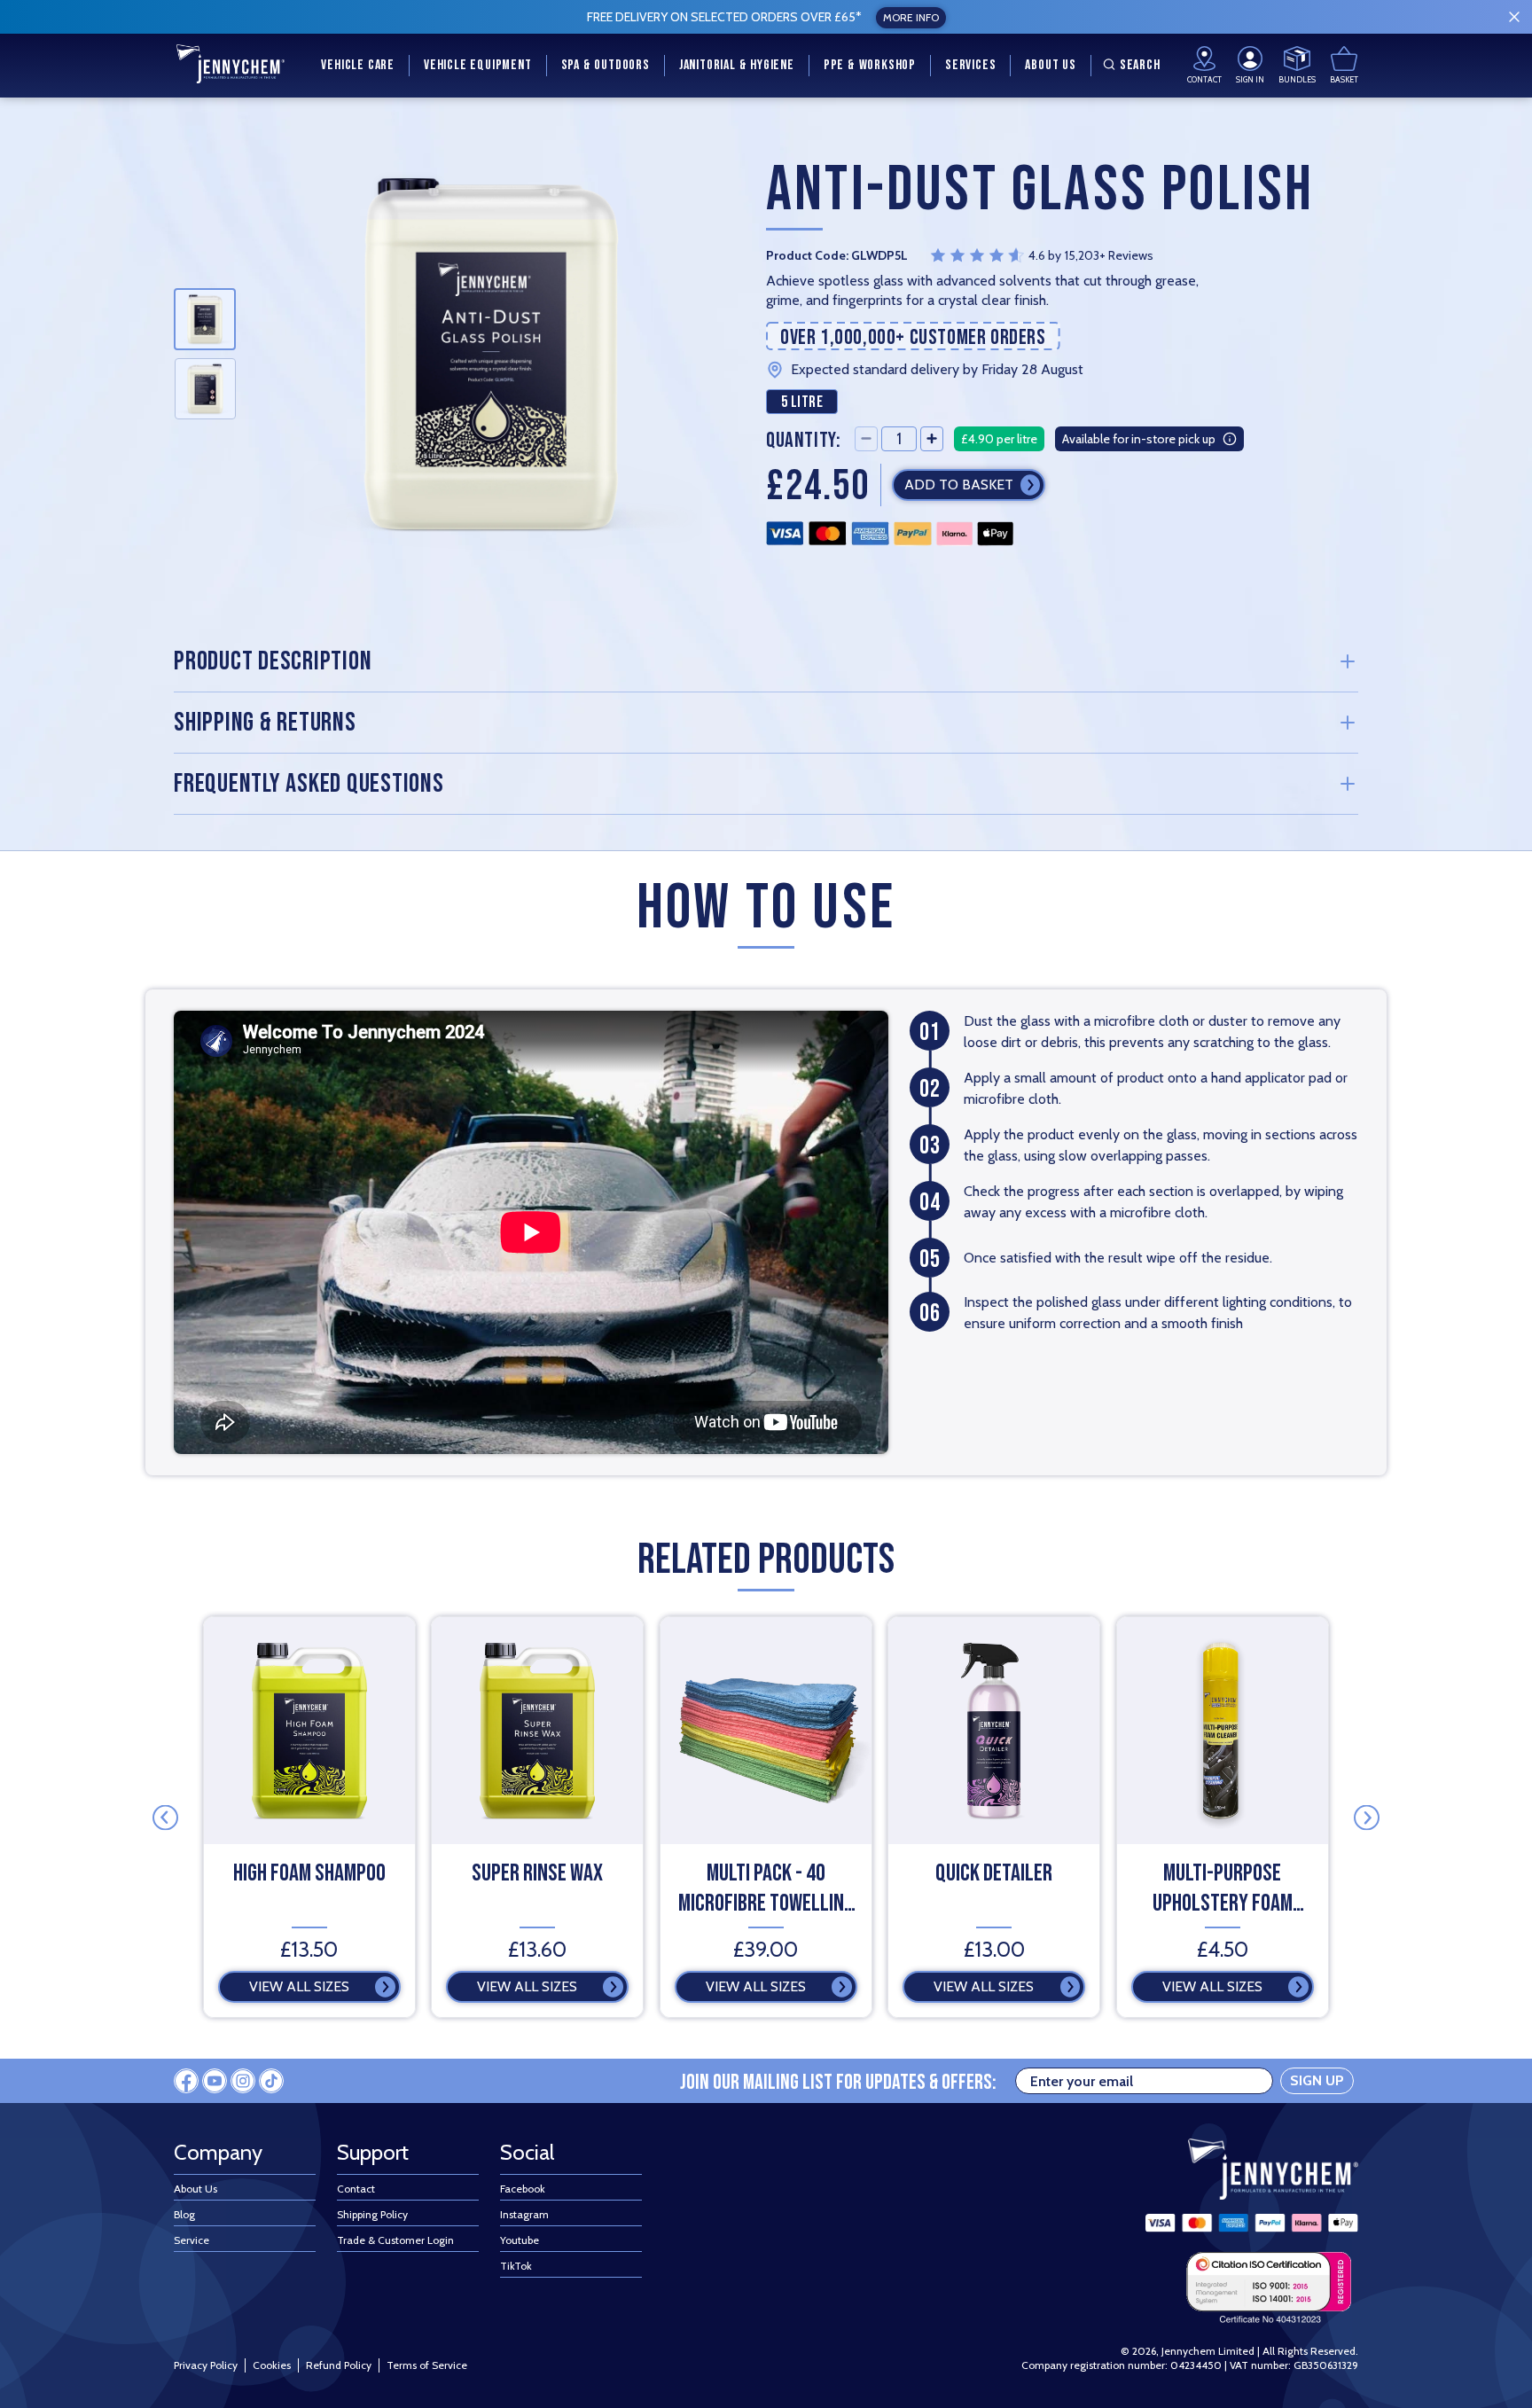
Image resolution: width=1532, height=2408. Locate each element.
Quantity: (803, 439)
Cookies (272, 2365)
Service (191, 2240)
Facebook (523, 2189)
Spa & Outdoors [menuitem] (606, 65)
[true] (1514, 17)
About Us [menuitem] (1050, 65)
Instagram (524, 2214)
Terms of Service (427, 2365)
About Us (195, 2189)
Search (1140, 65)
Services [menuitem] (970, 65)
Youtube (520, 2240)
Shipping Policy (372, 2214)
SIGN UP (1317, 2080)
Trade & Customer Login (395, 2240)
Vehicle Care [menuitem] (358, 65)
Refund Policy (339, 2365)
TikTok (516, 2266)
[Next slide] (1367, 1817)
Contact (356, 2189)
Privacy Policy (206, 2365)
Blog (184, 2214)
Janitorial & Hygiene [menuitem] (737, 65)
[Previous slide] (165, 1817)
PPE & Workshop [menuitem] (870, 65)
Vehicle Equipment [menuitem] (478, 65)
